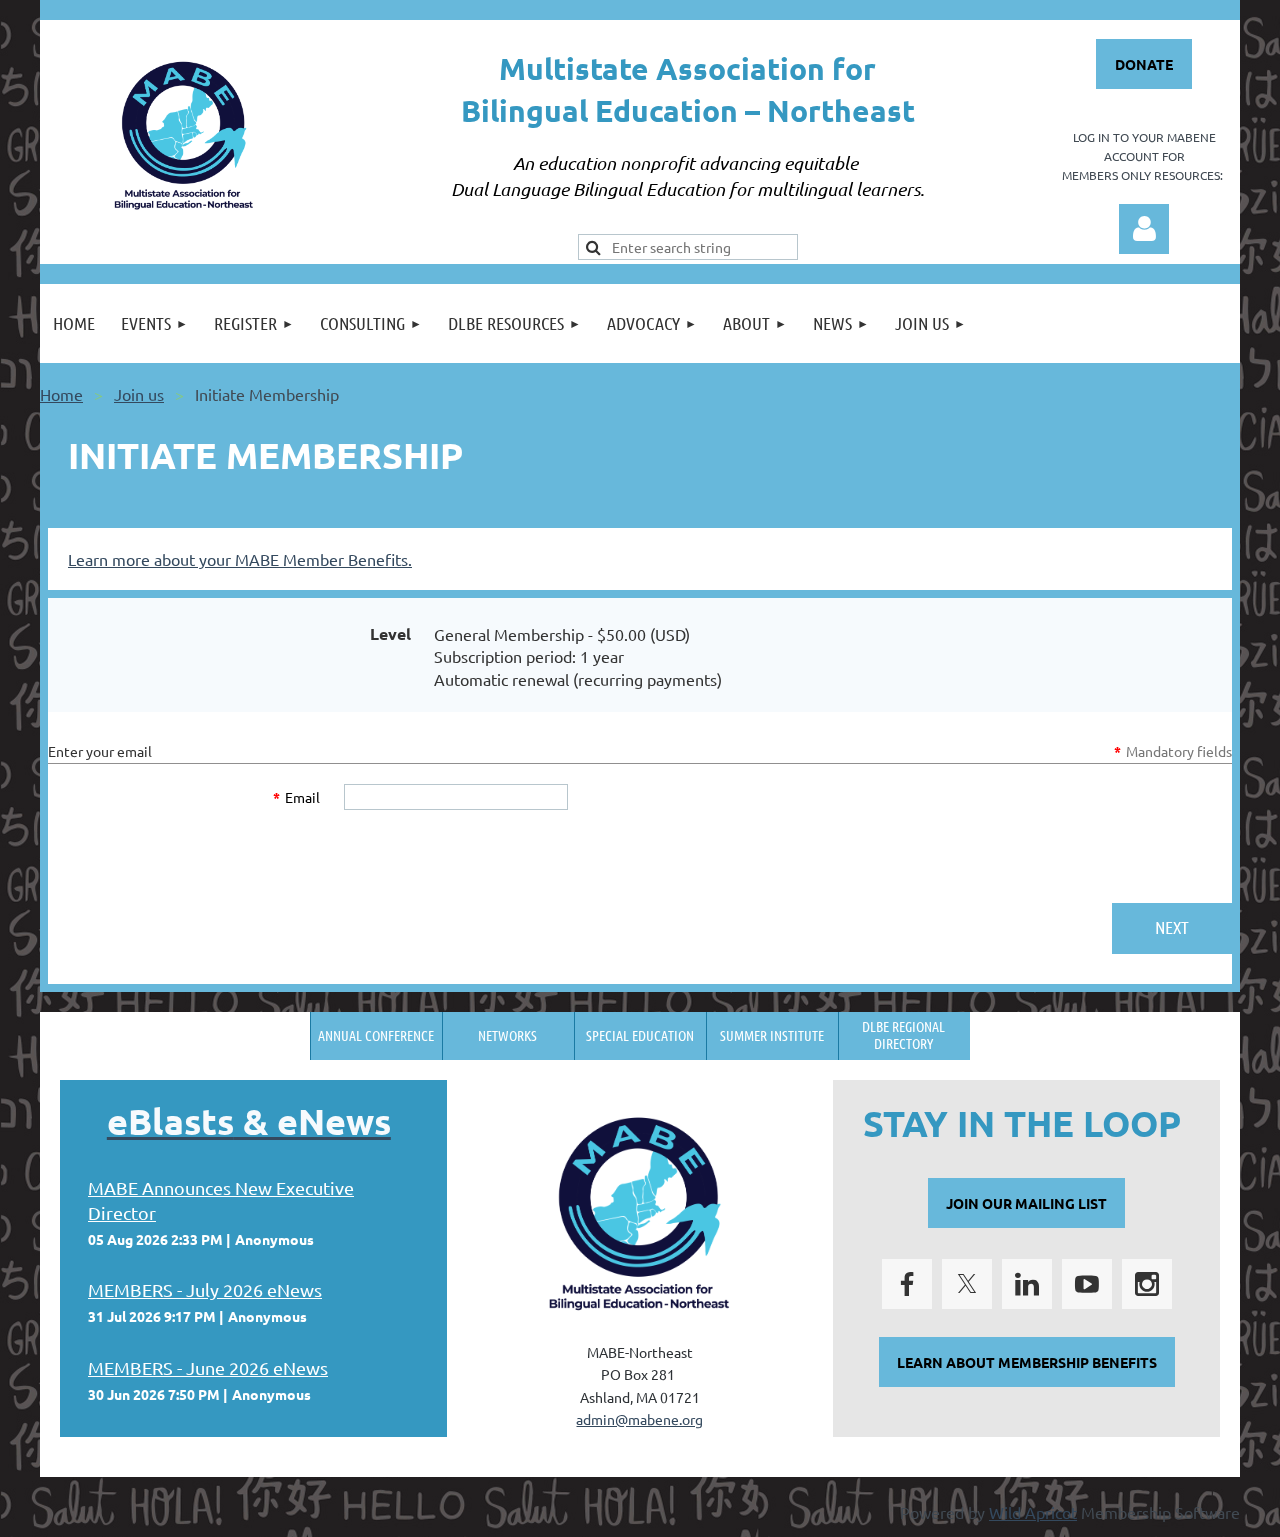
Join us (139, 394)
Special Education (640, 1035)
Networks (507, 1035)
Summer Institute (772, 1035)
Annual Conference (376, 1035)
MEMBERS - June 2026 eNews (208, 1367)
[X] (967, 1284)
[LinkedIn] (1027, 1284)
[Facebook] (907, 1284)
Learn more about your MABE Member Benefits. (240, 559)
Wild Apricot (1033, 1512)
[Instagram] (1147, 1284)
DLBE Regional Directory (903, 1034)
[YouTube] (1087, 1284)
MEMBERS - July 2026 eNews (205, 1289)
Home (61, 394)
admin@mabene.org (639, 1419)
